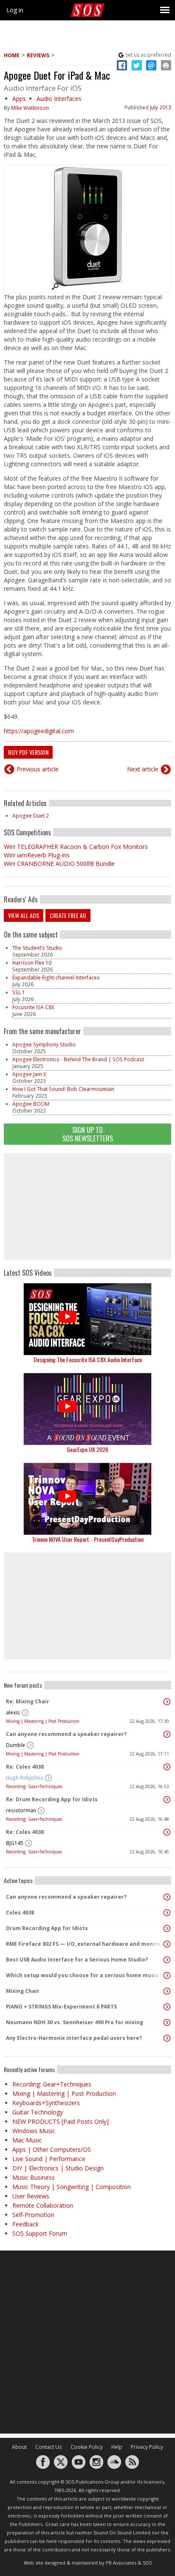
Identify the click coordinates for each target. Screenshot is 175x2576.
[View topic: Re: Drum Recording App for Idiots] (167, 1800)
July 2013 (161, 107)
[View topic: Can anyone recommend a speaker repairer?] (167, 1734)
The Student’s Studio (37, 948)
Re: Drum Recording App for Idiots (52, 1799)
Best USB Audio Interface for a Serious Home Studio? (77, 1960)
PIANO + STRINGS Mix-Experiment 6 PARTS (61, 2007)
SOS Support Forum (40, 2233)
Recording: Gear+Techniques (34, 1786)
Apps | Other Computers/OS (52, 2149)
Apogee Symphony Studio (44, 1045)
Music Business (34, 2177)
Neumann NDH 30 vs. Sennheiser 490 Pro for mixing (75, 2022)
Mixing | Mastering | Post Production (43, 1721)
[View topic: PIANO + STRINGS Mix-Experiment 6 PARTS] (167, 2007)
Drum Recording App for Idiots (47, 1928)
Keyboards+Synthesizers (46, 2103)
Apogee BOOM (31, 1104)
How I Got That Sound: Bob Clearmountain (63, 1089)
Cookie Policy (87, 2447)
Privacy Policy (147, 2447)
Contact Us (49, 2447)
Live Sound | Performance (49, 2159)
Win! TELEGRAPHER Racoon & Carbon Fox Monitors (76, 847)
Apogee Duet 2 (31, 816)
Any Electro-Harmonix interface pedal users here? (74, 2038)
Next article (143, 769)
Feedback (25, 2224)
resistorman (21, 1810)
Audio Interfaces (59, 99)
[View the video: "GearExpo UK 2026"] (87, 1409)
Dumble (16, 1745)
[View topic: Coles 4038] (167, 1913)
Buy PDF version (28, 752)
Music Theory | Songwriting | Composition (72, 2187)
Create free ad (68, 915)
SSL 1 (19, 992)
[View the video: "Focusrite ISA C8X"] (87, 1319)
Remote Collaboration (43, 2205)
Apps (19, 99)
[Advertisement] (87, 1207)
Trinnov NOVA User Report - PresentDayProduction (88, 1539)
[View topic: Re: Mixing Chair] (167, 1702)
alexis (13, 1712)
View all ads (24, 915)
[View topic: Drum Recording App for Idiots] (167, 1928)
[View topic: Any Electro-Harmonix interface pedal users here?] (167, 2038)
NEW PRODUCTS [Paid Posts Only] (61, 2121)
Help (117, 2447)
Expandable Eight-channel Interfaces (56, 978)
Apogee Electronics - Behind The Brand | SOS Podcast (78, 1059)
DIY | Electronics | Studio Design (58, 2168)
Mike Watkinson (30, 108)
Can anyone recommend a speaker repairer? (66, 1734)
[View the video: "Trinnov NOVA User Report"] (87, 1499)
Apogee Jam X (29, 1074)
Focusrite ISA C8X (33, 1007)
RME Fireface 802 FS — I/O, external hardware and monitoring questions (85, 1944)
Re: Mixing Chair (28, 1701)
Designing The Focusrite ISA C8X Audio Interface (88, 1359)
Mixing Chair (23, 1991)
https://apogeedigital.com (39, 731)
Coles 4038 (20, 1913)
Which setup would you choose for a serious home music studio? (85, 1975)
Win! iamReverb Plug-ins (37, 855)
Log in (15, 10)
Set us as (148, 55)
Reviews (38, 55)
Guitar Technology (38, 2112)
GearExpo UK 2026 (87, 1449)
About (19, 2447)
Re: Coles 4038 (25, 1767)
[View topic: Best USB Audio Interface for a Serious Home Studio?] (167, 1960)
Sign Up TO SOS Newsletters (88, 1134)
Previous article (38, 769)
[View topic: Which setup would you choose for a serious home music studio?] (167, 1975)
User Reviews (31, 2196)
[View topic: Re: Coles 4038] (167, 1767)
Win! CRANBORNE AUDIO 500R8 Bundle (59, 864)
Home (12, 55)
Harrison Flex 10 (32, 963)
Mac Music (27, 2140)
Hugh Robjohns (25, 1778)
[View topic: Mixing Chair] (167, 1991)
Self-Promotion (33, 2215)
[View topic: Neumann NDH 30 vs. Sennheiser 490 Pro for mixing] (167, 2022)
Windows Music (34, 2131)
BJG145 (15, 1843)
